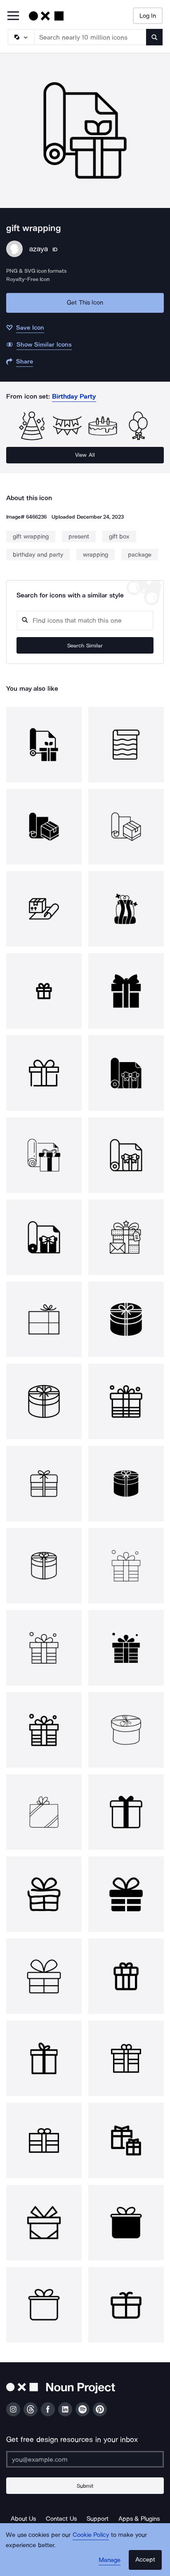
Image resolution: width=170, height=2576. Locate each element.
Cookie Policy (91, 2535)
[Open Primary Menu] (13, 16)
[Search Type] (21, 37)
